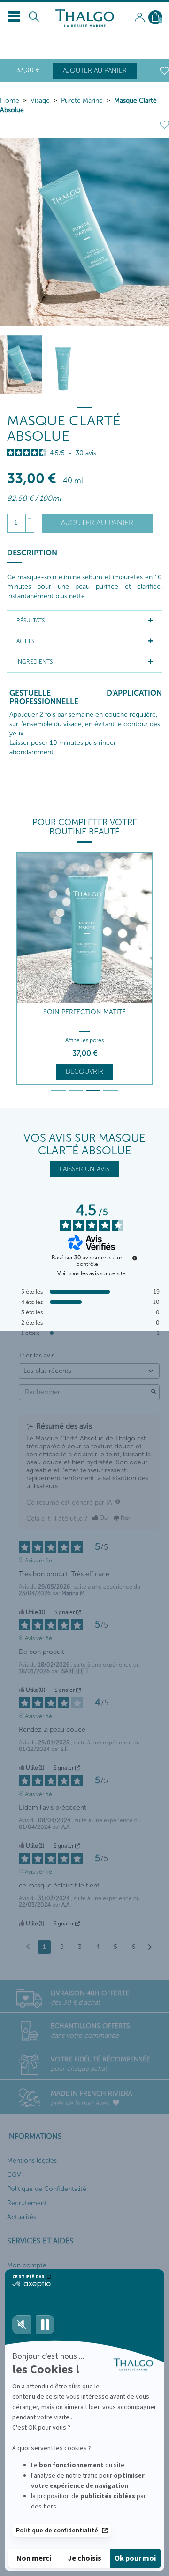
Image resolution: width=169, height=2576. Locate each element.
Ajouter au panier (95, 71)
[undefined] (135, 1258)
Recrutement (27, 2203)
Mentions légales (32, 2161)
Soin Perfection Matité (84, 1012)
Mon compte (27, 2265)
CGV (14, 2175)
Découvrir (84, 1072)
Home (10, 101)
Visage (40, 101)
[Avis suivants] (150, 1947)
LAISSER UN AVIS (84, 1169)
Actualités (22, 2217)
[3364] (63, 365)
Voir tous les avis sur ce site (92, 1273)
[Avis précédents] (28, 1946)
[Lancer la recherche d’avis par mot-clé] (154, 1392)
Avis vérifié (38, 1560)
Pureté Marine (82, 101)
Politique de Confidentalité (47, 2189)
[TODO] (118, 1501)
